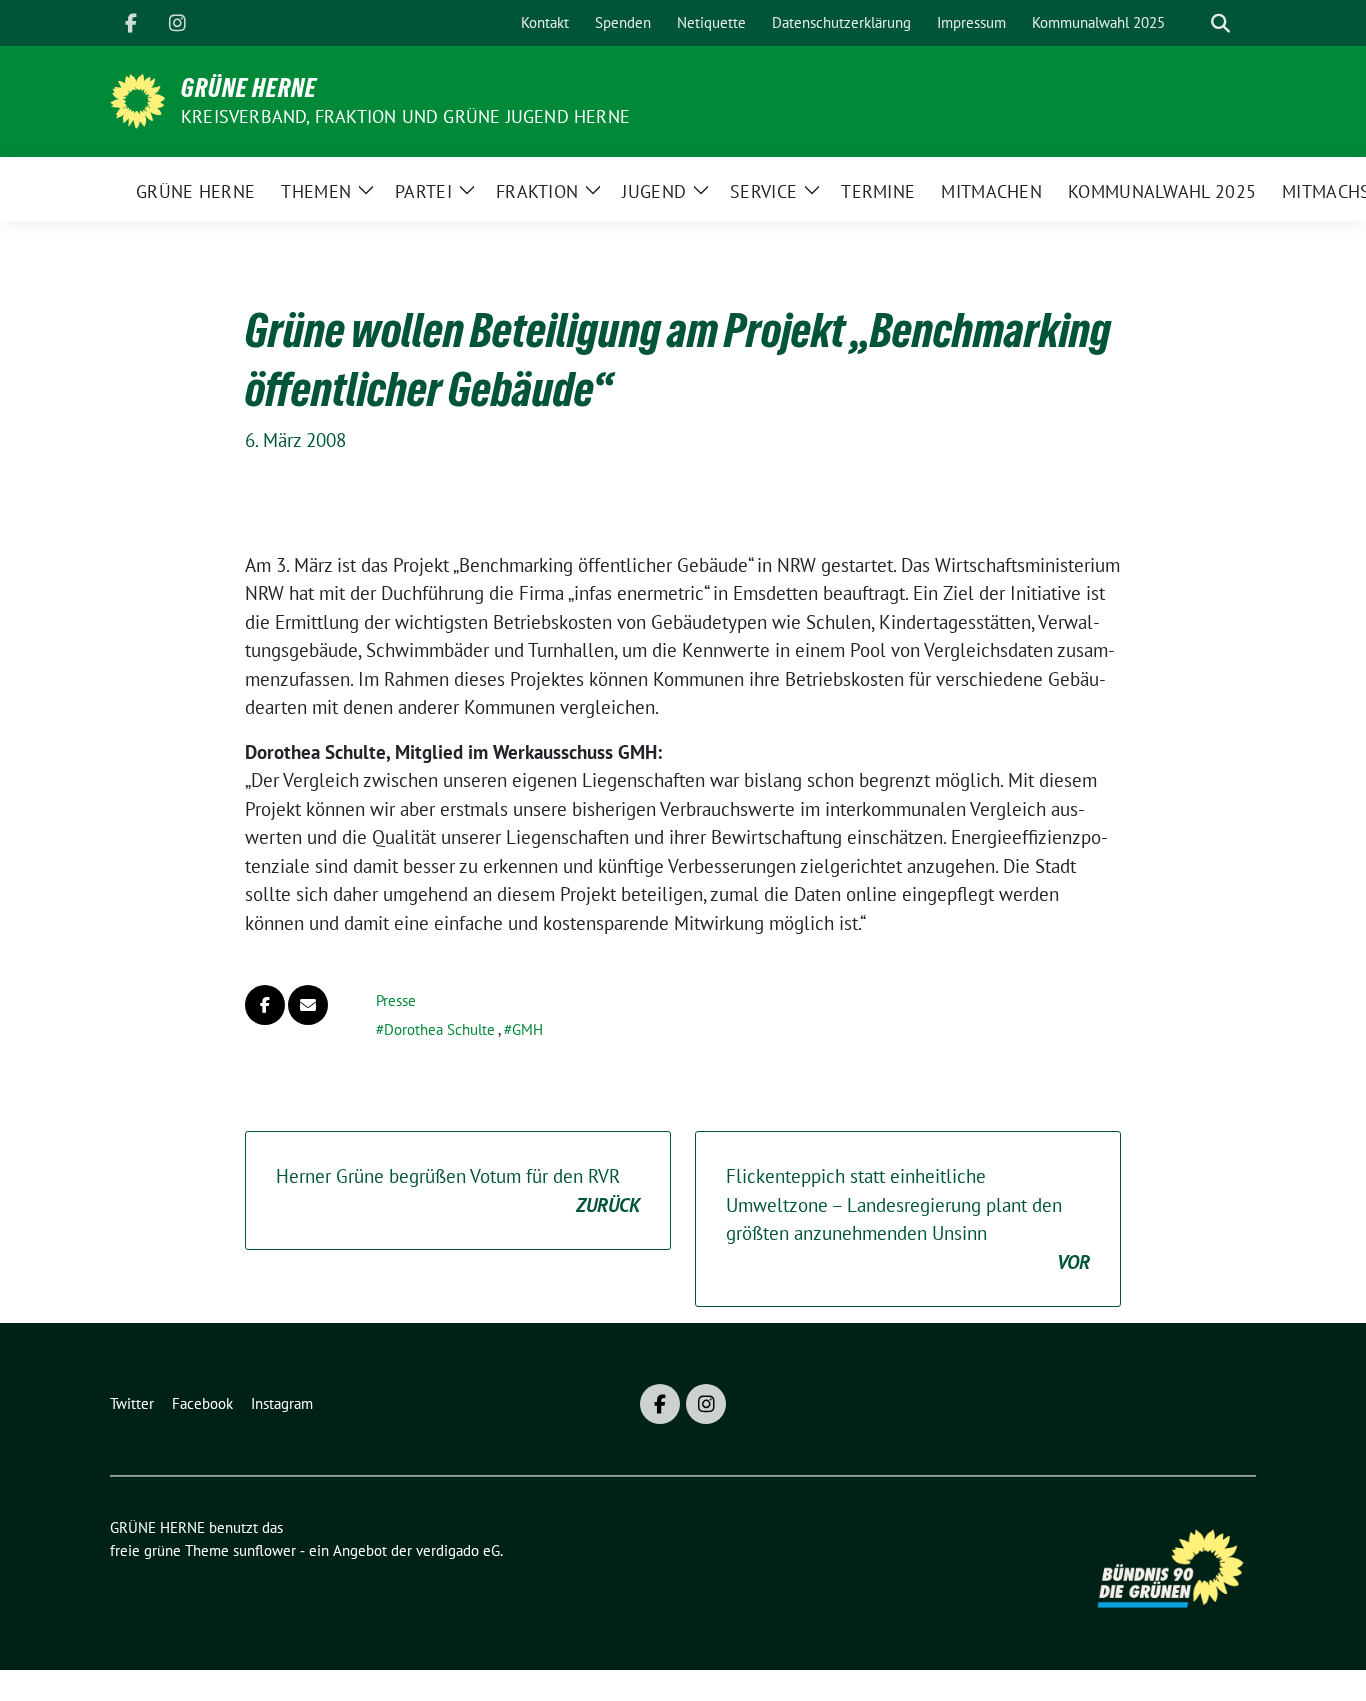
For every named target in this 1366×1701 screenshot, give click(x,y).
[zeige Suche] (1220, 23)
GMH (527, 1029)
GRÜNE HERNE (249, 88)
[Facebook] (131, 23)
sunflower (264, 1550)
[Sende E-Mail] (308, 1005)
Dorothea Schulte (439, 1029)
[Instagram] (177, 23)
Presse (396, 1000)
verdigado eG (458, 1550)
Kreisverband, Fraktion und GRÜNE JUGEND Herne (405, 116)
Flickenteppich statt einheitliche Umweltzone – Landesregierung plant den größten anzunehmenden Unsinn (908, 1219)
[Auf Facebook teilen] (265, 1005)
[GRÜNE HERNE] (137, 99)
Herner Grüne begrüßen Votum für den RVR (458, 1190)
